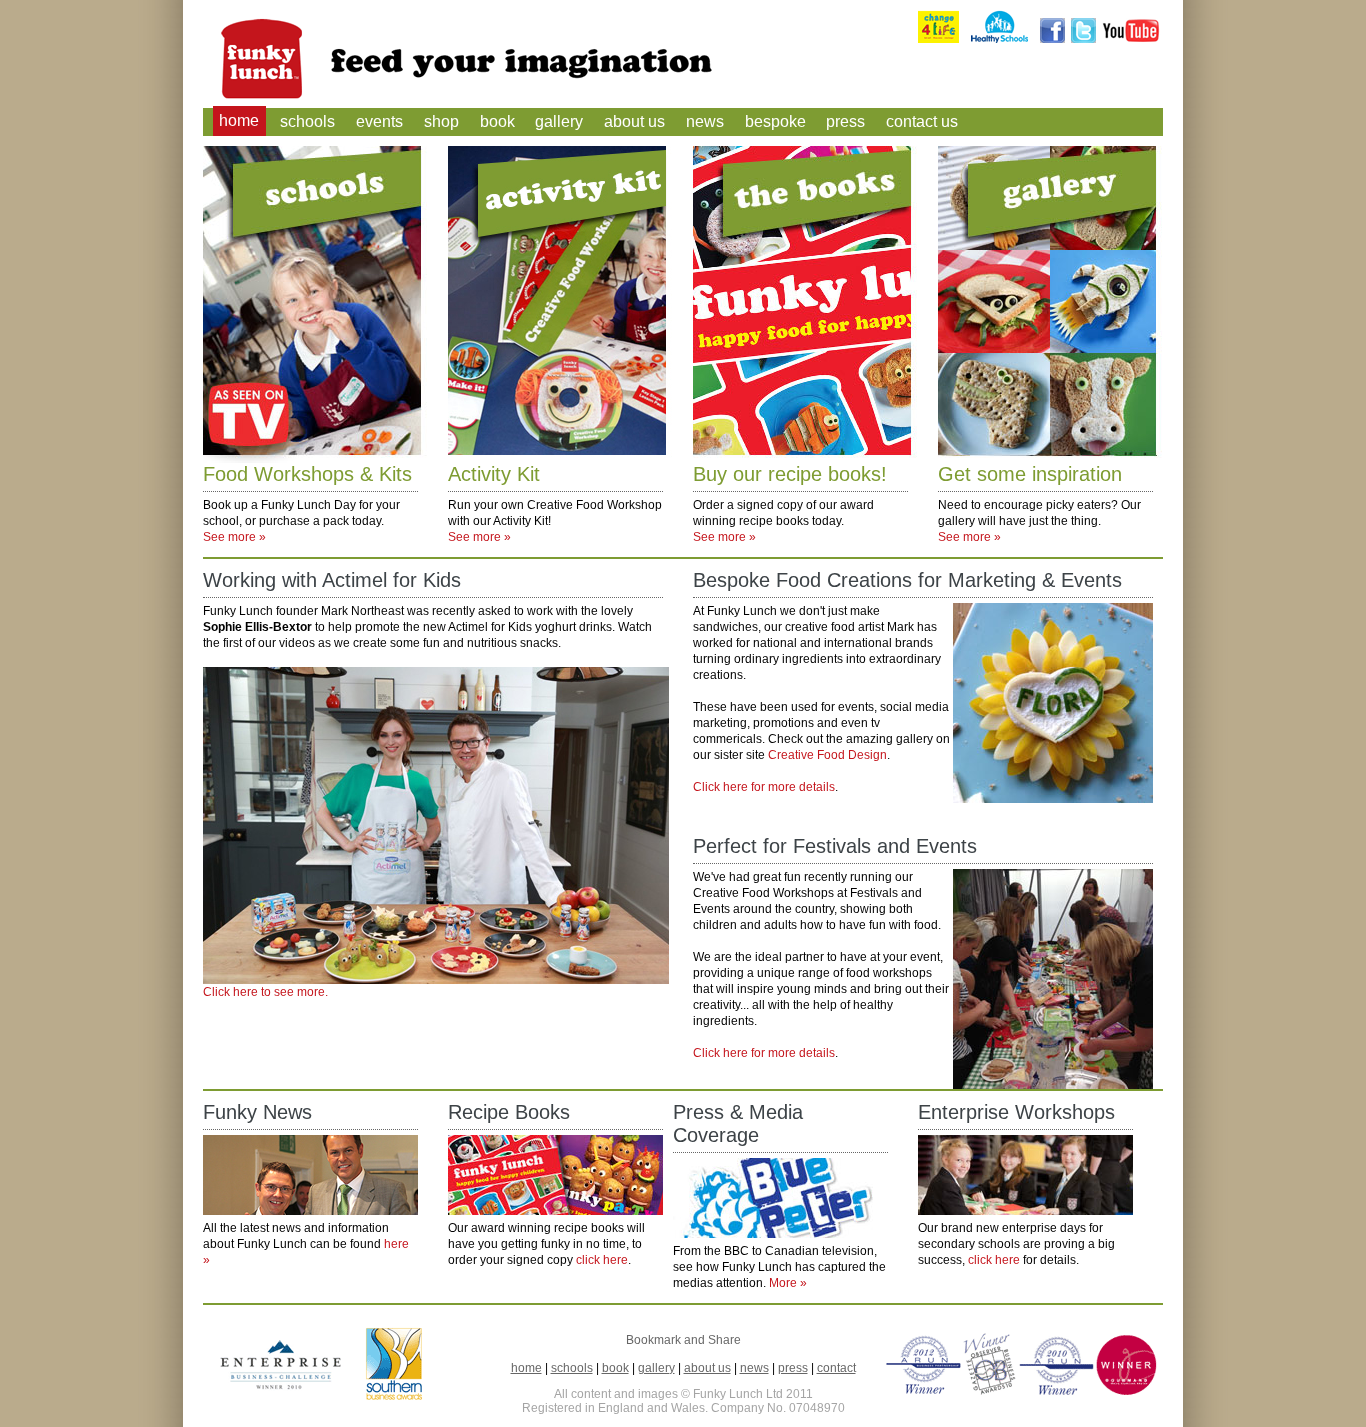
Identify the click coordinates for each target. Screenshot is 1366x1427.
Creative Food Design (827, 755)
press (845, 121)
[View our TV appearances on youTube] (1131, 39)
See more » (234, 537)
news (705, 121)
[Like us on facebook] (1052, 39)
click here (602, 1260)
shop (441, 121)
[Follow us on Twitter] (1083, 39)
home (239, 121)
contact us (922, 121)
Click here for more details (764, 787)
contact (836, 1368)
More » (788, 1283)
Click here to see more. (265, 992)
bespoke (775, 121)
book (497, 121)
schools (307, 121)
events (379, 121)
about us (634, 121)
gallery (559, 121)
